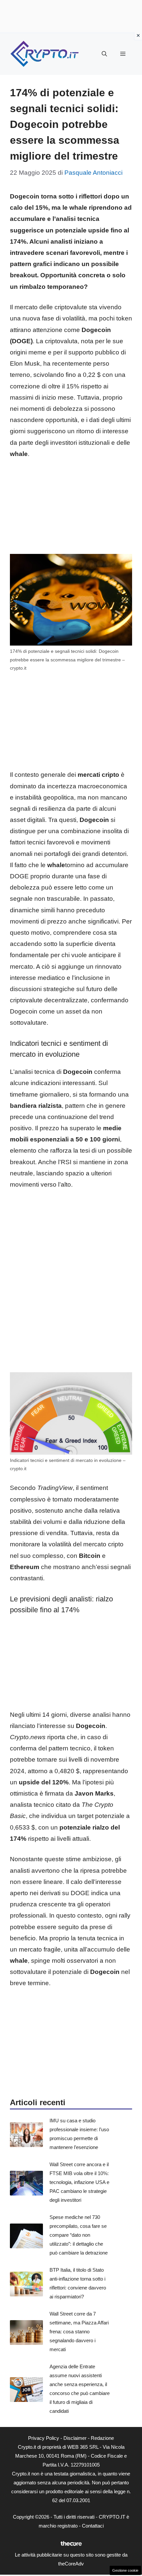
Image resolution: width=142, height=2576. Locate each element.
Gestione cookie (125, 2570)
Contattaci (93, 2526)
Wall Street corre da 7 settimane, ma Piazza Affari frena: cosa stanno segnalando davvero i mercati (79, 2332)
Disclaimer (75, 2438)
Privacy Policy (44, 2438)
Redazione (102, 2438)
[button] (104, 54)
